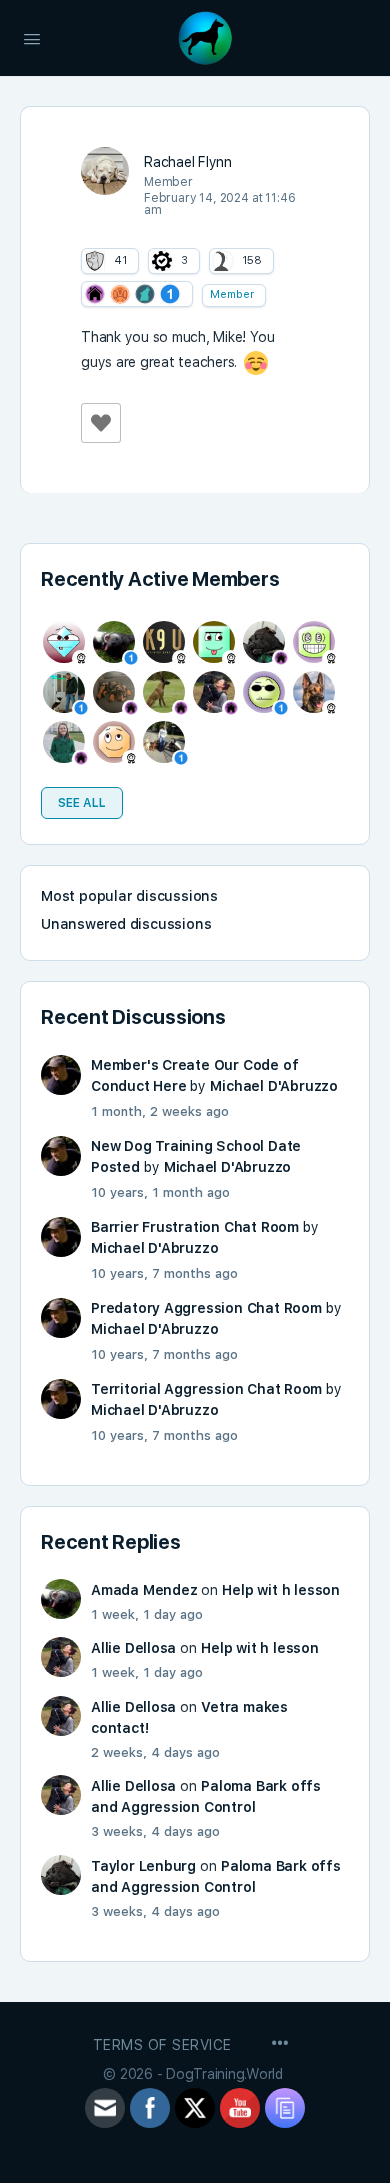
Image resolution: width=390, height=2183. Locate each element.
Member (232, 294)
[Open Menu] (32, 37)
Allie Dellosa (133, 1648)
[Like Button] (101, 423)
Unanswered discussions (126, 924)
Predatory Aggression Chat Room (206, 1308)
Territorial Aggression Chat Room (206, 1389)
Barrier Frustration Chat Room (195, 1227)
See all (82, 803)
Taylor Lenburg (143, 1866)
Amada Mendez (144, 1590)
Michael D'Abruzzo (273, 1086)
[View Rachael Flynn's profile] (105, 171)
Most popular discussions (129, 896)
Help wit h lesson (280, 1590)
